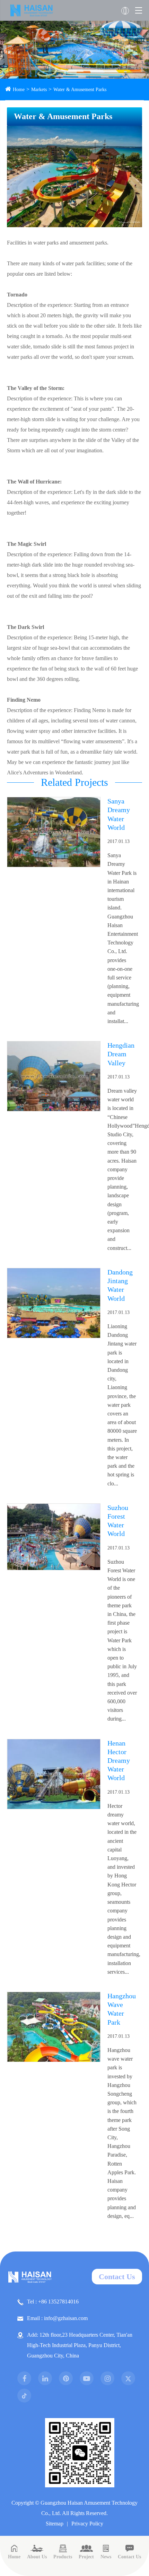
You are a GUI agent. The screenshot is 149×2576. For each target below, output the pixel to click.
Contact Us (117, 2277)
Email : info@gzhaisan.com (57, 2318)
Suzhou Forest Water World (118, 1521)
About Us (37, 2557)
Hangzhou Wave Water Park (122, 2009)
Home (19, 90)
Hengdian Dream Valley (121, 1054)
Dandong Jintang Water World (120, 1285)
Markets (39, 90)
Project (86, 2557)
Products (63, 2557)
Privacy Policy (87, 2524)
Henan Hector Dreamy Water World (119, 1761)
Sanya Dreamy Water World (119, 814)
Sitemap (55, 2524)
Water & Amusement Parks (80, 90)
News (106, 2557)
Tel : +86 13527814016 (53, 2302)
